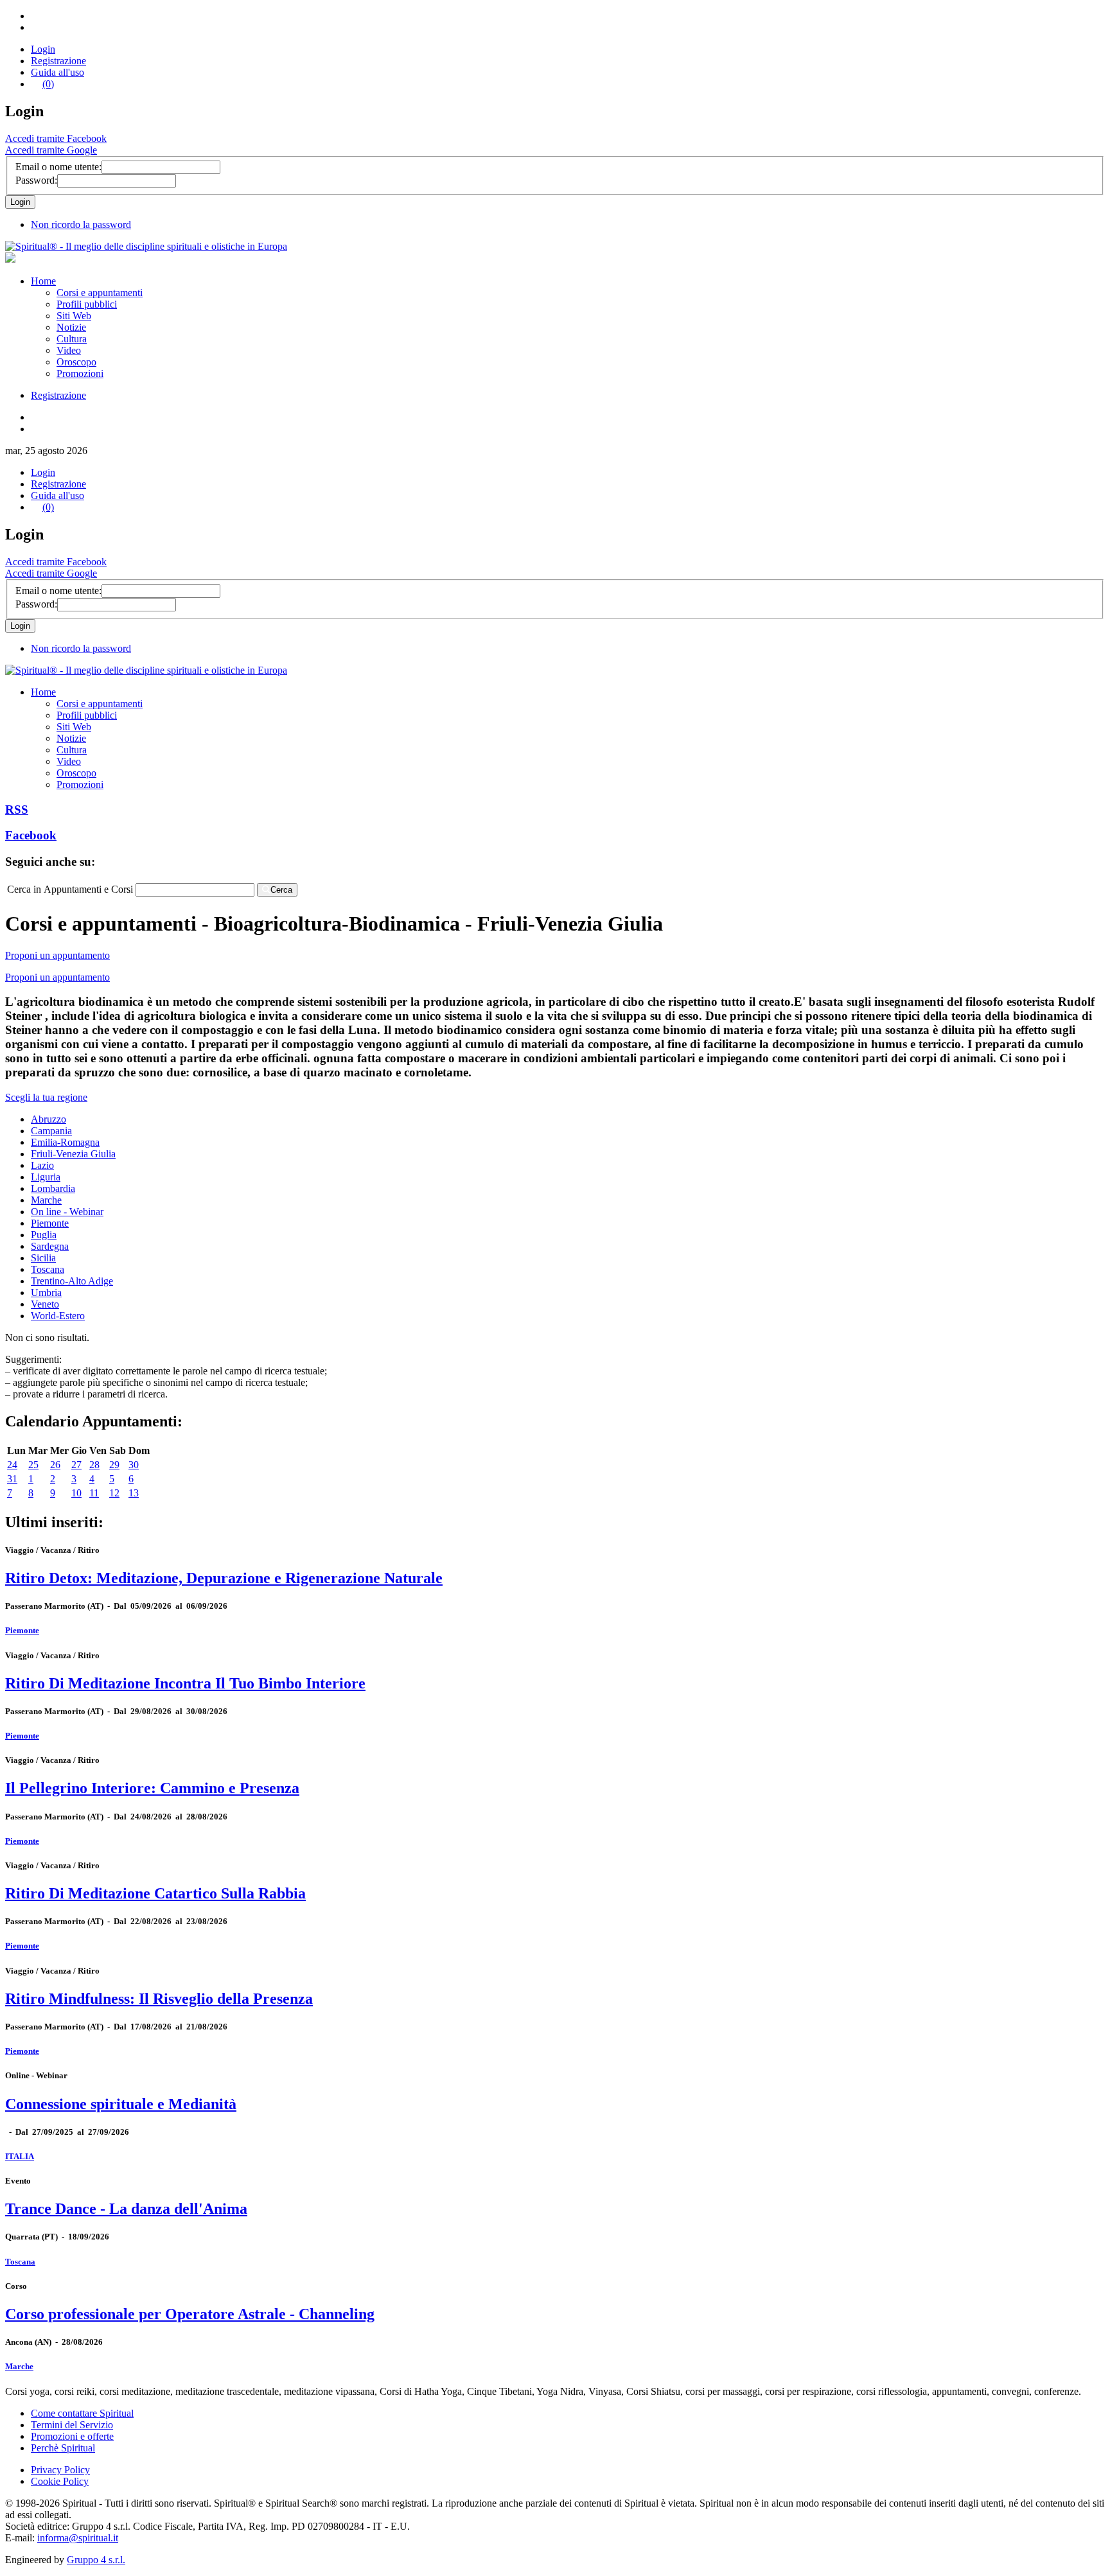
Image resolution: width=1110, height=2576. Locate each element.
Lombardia (53, 1188)
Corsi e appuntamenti (100, 293)
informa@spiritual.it (78, 2538)
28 (94, 1465)
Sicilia (43, 1258)
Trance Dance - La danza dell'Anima (126, 2209)
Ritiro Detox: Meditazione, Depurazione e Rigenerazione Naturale (224, 1578)
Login (43, 49)
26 (55, 1465)
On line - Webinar (67, 1212)
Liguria (46, 1177)
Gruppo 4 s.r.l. (96, 2560)
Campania (51, 1131)
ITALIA (20, 2156)
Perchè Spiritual (63, 2448)
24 (12, 1465)
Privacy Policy (60, 2470)
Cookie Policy (60, 2481)
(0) (48, 84)
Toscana (48, 1269)
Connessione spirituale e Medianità (121, 2104)
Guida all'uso (57, 72)
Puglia (44, 1235)
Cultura (72, 339)
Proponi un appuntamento (57, 955)
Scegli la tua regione (46, 1097)
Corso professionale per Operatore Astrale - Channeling (190, 2314)
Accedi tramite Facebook (56, 138)
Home (43, 281)
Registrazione (58, 61)
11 (94, 1493)
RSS (17, 810)
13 (134, 1493)
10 (76, 1493)
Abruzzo (48, 1119)
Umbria (46, 1292)
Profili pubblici (87, 304)
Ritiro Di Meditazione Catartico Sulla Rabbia (155, 1893)
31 (12, 1479)
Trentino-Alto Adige (72, 1281)
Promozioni (80, 373)
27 (76, 1465)
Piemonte (50, 1223)
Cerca (281, 890)
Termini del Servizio (72, 2425)
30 (134, 1465)
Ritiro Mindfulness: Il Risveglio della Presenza (159, 1999)
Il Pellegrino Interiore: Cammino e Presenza (152, 1788)
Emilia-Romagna (65, 1142)
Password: (36, 180)
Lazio (42, 1165)
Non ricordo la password (81, 224)
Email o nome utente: (58, 167)
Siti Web (74, 316)
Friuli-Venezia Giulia (73, 1154)
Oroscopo (76, 362)
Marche (46, 1200)
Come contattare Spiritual (82, 2413)
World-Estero (58, 1316)
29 (114, 1465)
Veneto (45, 1304)
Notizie (71, 327)
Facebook (31, 835)
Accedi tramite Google (51, 150)
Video (69, 350)
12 (114, 1493)
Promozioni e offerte (72, 2436)
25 (33, 1465)
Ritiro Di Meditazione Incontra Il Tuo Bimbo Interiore (185, 1683)
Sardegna (50, 1246)
